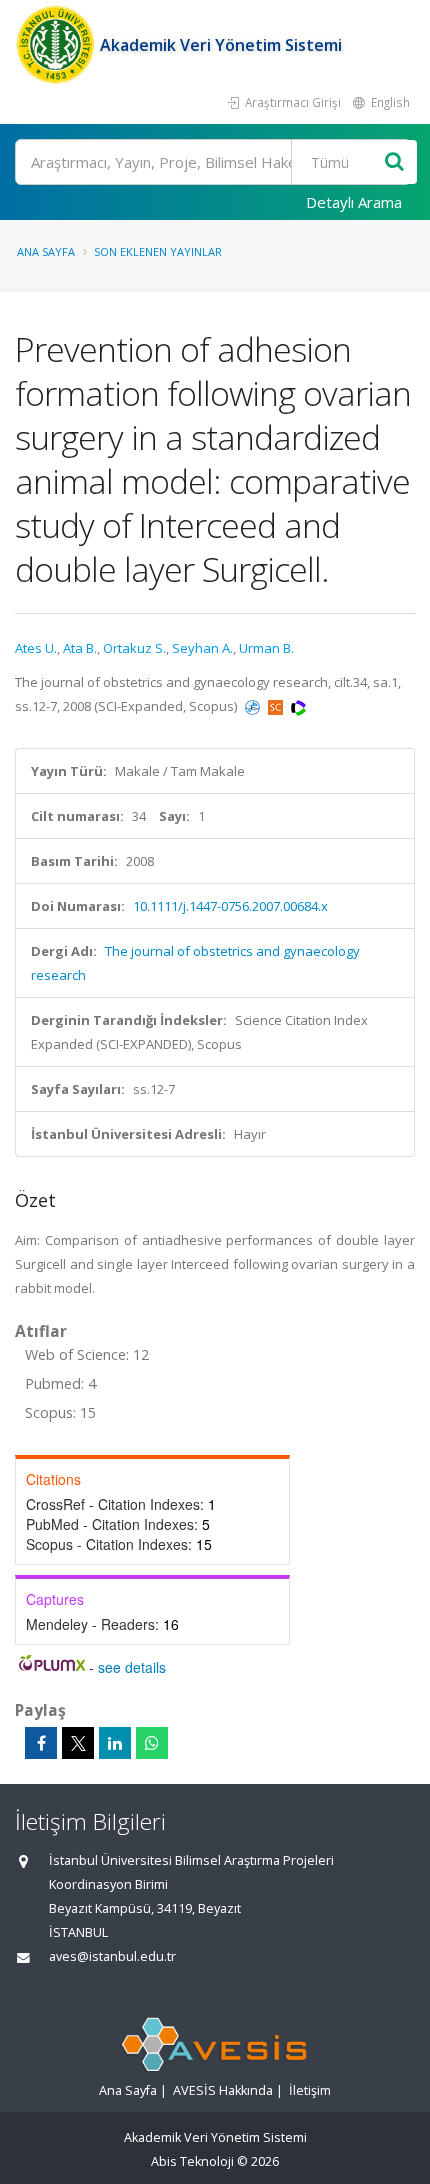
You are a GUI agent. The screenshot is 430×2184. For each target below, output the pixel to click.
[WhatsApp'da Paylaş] (152, 1743)
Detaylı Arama (354, 202)
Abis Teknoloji (192, 2161)
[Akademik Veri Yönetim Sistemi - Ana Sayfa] (57, 45)
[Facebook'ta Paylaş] (41, 1743)
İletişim (310, 2090)
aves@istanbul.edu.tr (112, 1956)
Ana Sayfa (46, 251)
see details (132, 1667)
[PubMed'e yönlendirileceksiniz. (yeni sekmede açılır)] (254, 706)
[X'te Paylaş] (78, 1743)
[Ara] (394, 162)
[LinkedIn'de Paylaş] (115, 1743)
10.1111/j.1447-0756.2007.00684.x (230, 906)
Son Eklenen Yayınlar (158, 251)
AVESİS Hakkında (223, 2090)
